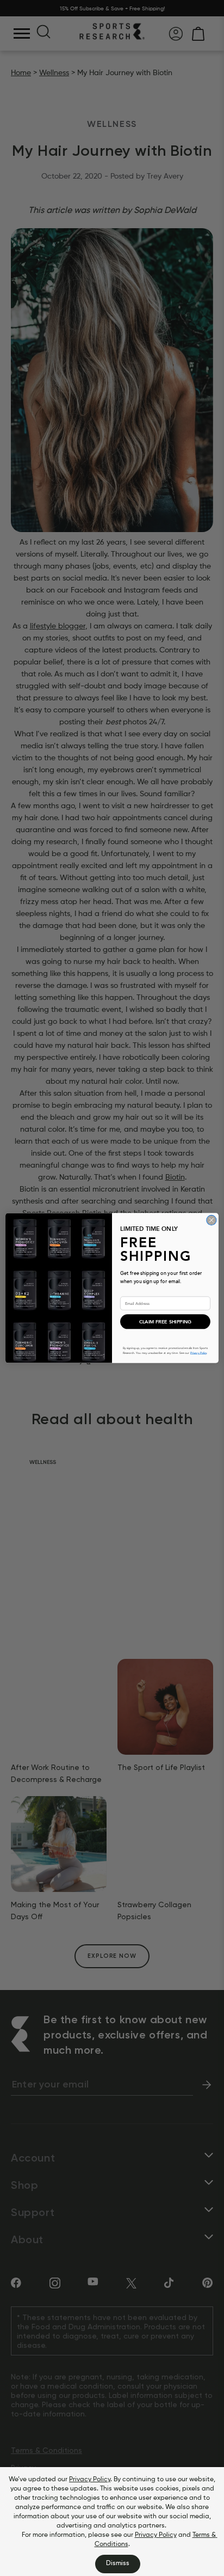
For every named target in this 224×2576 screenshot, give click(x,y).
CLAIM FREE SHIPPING (165, 1322)
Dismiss (118, 2563)
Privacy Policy (90, 2480)
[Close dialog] (211, 1220)
